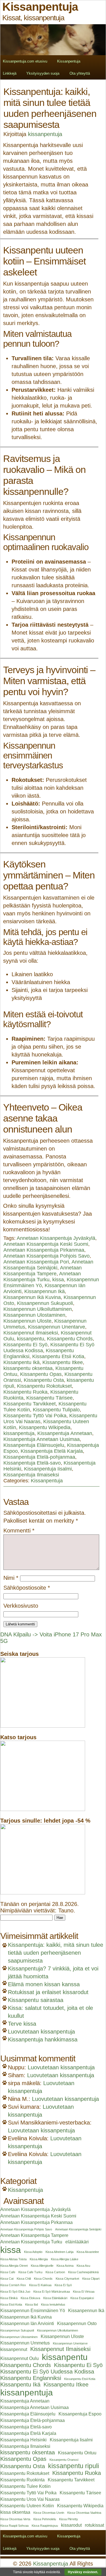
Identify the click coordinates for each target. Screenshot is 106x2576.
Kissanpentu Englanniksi (31, 2378)
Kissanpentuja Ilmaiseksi (31, 1475)
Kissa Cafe (8, 2272)
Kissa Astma (65, 2266)
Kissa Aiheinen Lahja (60, 2252)
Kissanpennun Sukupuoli (45, 1303)
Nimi (11, 1578)
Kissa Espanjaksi (82, 2298)
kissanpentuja (45, 134)
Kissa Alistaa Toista (13, 2259)
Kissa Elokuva (30, 2298)
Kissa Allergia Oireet (14, 2266)
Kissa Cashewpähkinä (83, 2272)
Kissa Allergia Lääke (65, 2259)
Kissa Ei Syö (63, 2285)
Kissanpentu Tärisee (49, 1398)
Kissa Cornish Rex (13, 2285)
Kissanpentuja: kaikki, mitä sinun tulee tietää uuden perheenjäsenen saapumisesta (56, 1953)
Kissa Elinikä (9, 2298)
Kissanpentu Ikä (21, 1362)
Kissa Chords (43, 2279)
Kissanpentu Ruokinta (22, 2480)
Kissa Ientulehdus (53, 2304)
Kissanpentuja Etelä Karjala (52, 1451)
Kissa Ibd (32, 2304)
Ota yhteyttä (80, 73)
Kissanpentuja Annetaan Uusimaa (42, 1439)
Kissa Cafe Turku (30, 2272)
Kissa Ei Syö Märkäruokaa (52, 2292)
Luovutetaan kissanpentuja (41, 2032)
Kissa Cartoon (55, 2272)
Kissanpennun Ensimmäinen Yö (33, 2311)
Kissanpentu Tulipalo (56, 1410)
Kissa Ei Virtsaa (84, 2292)
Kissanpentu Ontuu (77, 2453)
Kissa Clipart (91, 2279)
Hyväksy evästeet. (83, 2572)
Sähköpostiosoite (27, 1588)
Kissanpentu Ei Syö (25, 1345)
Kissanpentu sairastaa (36, 2000)
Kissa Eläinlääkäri (55, 2298)
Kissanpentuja (69, 61)
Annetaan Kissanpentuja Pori (36, 1262)
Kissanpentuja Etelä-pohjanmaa (39, 1457)
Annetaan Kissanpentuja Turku (42, 1277)
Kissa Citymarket (67, 2279)
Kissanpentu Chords (70, 1339)
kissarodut (71, 2525)
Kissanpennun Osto (77, 2323)
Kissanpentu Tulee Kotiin (25, 2486)
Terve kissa (22, 2024)
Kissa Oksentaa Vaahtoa (84, 2513)
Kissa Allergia (39, 2259)
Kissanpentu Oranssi (64, 2460)
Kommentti (19, 1531)
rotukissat (94, 2525)
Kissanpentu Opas (41, 1374)
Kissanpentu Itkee (63, 1362)
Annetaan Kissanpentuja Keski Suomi (46, 1244)
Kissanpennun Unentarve (57, 1327)
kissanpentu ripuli (73, 2466)
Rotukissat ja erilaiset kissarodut (48, 1992)
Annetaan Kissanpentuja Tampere (43, 1271)
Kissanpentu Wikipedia (45, 1427)
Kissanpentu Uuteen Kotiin (27, 2506)
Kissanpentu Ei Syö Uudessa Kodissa (47, 2372)
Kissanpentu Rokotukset (44, 1386)
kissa (58, 1280)
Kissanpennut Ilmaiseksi (31, 1333)
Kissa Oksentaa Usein (49, 2513)
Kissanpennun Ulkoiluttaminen (38, 1309)
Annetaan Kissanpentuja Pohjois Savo (46, 1256)
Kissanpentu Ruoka (25, 1392)
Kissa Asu (83, 2266)
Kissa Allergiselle (42, 2266)
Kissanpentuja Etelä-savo (32, 1463)
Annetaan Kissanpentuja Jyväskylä (56, 1238)
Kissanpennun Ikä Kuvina (32, 1297)
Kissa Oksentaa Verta (15, 2519)
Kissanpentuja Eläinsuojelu (34, 1445)
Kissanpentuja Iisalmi (48, 1469)
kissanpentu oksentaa (28, 1368)
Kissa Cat (7, 2279)
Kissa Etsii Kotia (11, 2304)
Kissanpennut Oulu (20, 2358)
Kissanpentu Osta (44, 1380)
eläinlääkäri (77, 2242)
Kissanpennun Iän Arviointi (27, 2323)
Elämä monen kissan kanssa (44, 1984)
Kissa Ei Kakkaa (40, 2285)
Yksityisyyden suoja (43, 73)
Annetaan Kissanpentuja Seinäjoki (48, 1265)
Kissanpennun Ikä (45, 1291)
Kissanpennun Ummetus (25, 2343)
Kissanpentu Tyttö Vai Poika (35, 1416)
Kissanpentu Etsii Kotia (58, 1356)
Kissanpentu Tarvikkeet (30, 1404)
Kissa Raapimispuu (45, 2526)
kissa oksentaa (15, 2512)
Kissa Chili (24, 2279)
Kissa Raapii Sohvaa (14, 2526)
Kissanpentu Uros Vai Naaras (30, 2499)
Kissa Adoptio (33, 2252)
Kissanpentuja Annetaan (65, 1433)
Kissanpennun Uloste (27, 1321)
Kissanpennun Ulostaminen (34, 1315)
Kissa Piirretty (69, 2519)
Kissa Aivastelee (88, 2252)
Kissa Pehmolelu (45, 2519)
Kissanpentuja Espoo (80, 2414)
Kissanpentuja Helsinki (23, 2440)
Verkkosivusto (21, 1606)
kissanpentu (31, 1339)
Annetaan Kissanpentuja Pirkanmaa (44, 1250)
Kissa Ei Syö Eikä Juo (15, 2292)
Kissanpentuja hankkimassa (43, 2039)
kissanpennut (14, 2349)
